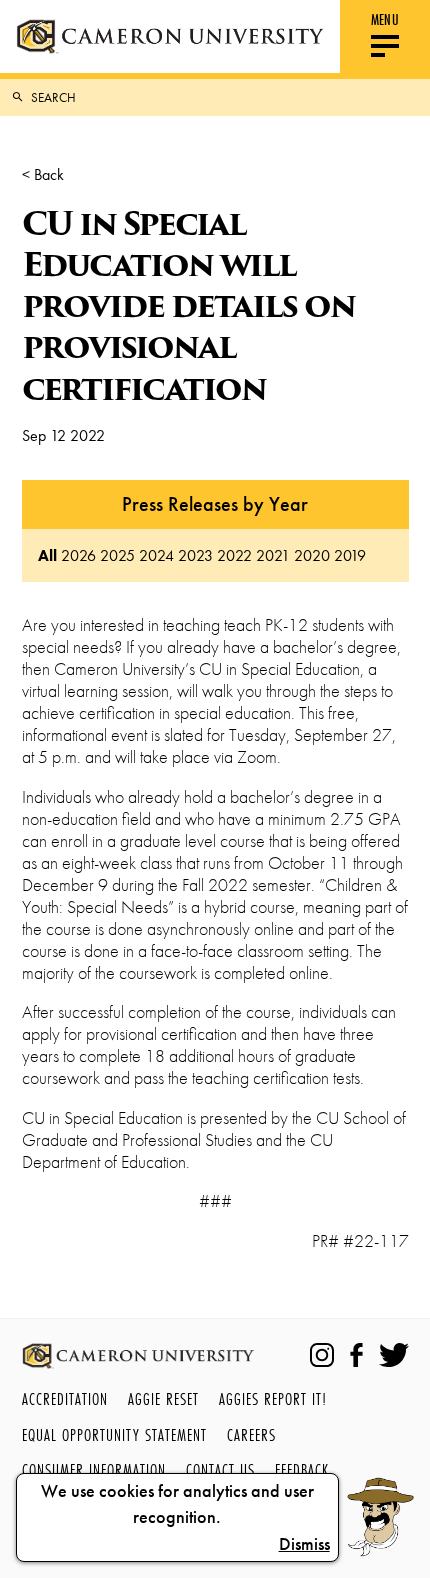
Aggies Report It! (273, 1398)
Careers (251, 1434)
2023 (195, 555)
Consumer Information (94, 1469)
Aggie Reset (163, 1398)
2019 (350, 555)
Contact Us (220, 1469)
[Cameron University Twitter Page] (394, 1355)
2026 (78, 555)
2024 (156, 555)
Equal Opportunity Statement (114, 1434)
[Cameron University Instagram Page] (322, 1355)
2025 (117, 555)
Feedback (302, 1469)
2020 (312, 555)
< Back (43, 174)
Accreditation (65, 1398)
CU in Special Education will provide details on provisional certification (188, 305)
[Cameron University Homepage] (170, 36)
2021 (273, 555)
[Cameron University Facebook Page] (356, 1355)
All (47, 555)
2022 (234, 555)
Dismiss (304, 1544)
